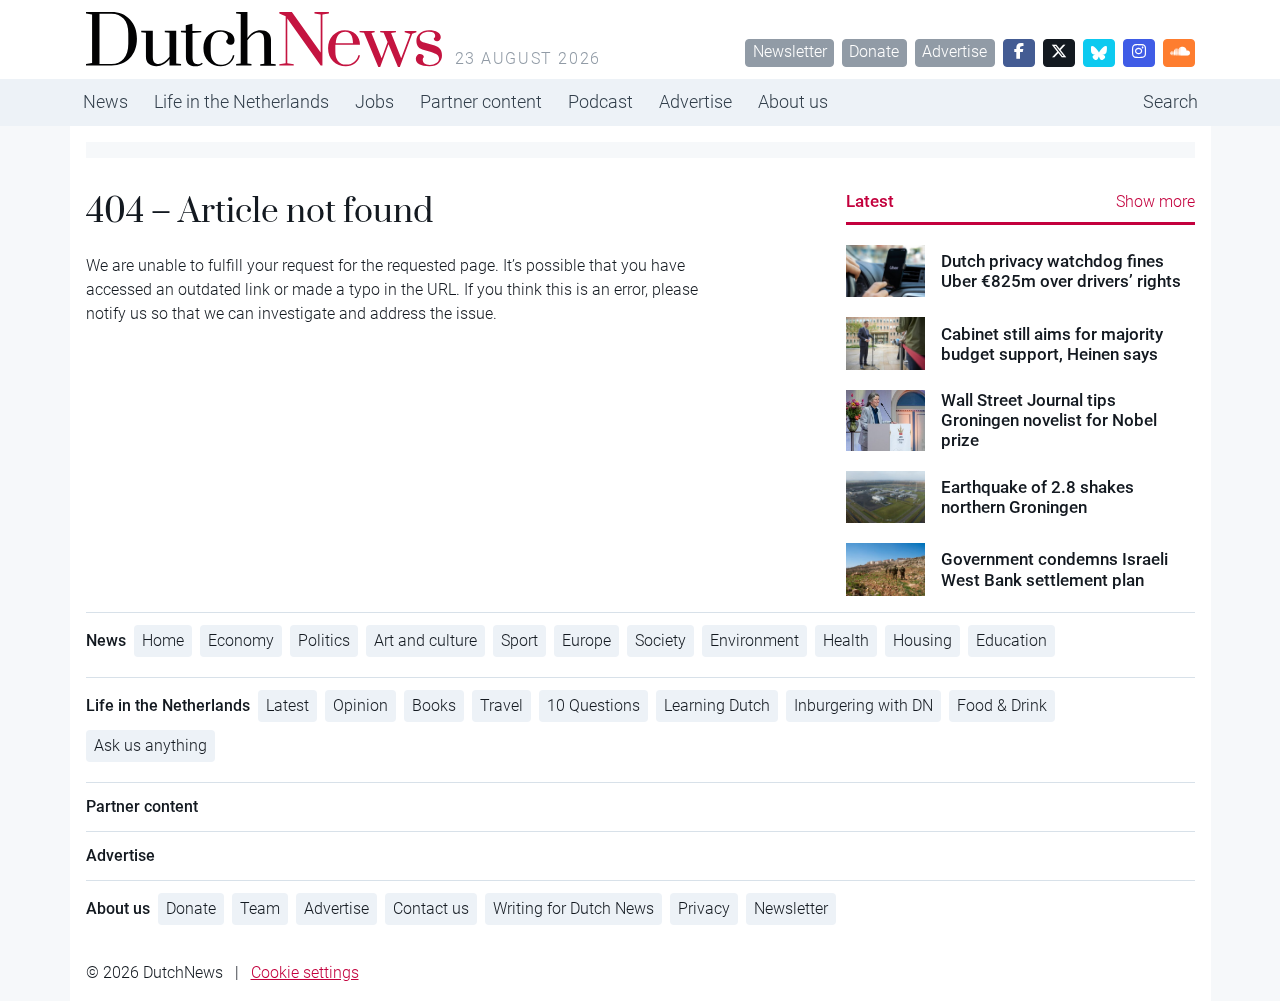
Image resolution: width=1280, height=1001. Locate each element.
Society (660, 640)
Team (260, 908)
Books (434, 705)
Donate (874, 51)
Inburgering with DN (863, 705)
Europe (586, 640)
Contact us (431, 908)
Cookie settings (305, 972)
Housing (922, 640)
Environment (754, 640)
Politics (324, 640)
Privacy (704, 908)
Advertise (954, 51)
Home (163, 640)
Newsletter (790, 51)
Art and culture (425, 640)
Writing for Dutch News (573, 908)
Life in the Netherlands (241, 101)
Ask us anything (150, 745)
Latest (870, 201)
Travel (501, 705)
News (105, 101)
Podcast (600, 101)
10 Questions (593, 705)
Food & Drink (1002, 705)
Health (846, 640)
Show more (1155, 201)
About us (793, 101)
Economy (241, 640)
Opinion (360, 705)
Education (1011, 640)
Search (1170, 101)
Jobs (374, 101)
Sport (519, 640)
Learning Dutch (717, 705)
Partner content (481, 101)
